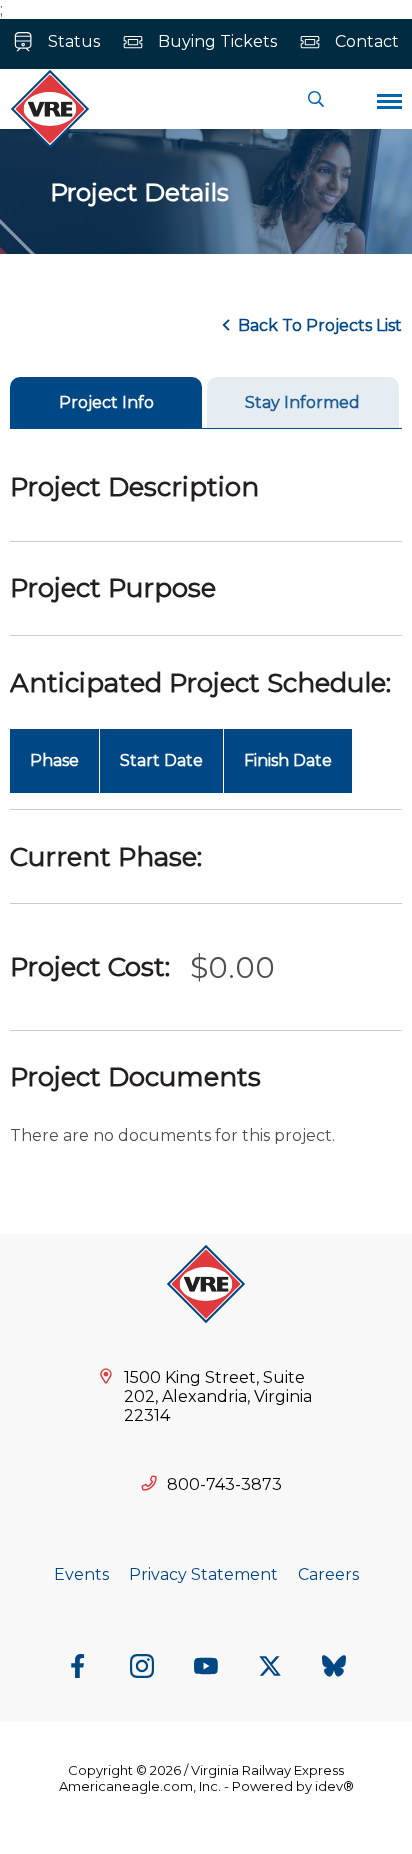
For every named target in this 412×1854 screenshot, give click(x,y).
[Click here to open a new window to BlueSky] (334, 1668)
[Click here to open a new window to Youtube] (206, 1668)
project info (106, 402)
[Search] (316, 99)
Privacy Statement (203, 1574)
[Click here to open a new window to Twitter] (270, 1668)
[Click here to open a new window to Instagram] (142, 1668)
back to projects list (320, 325)
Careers (328, 1574)
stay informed (302, 402)
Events (81, 1574)
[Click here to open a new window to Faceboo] (78, 1668)
